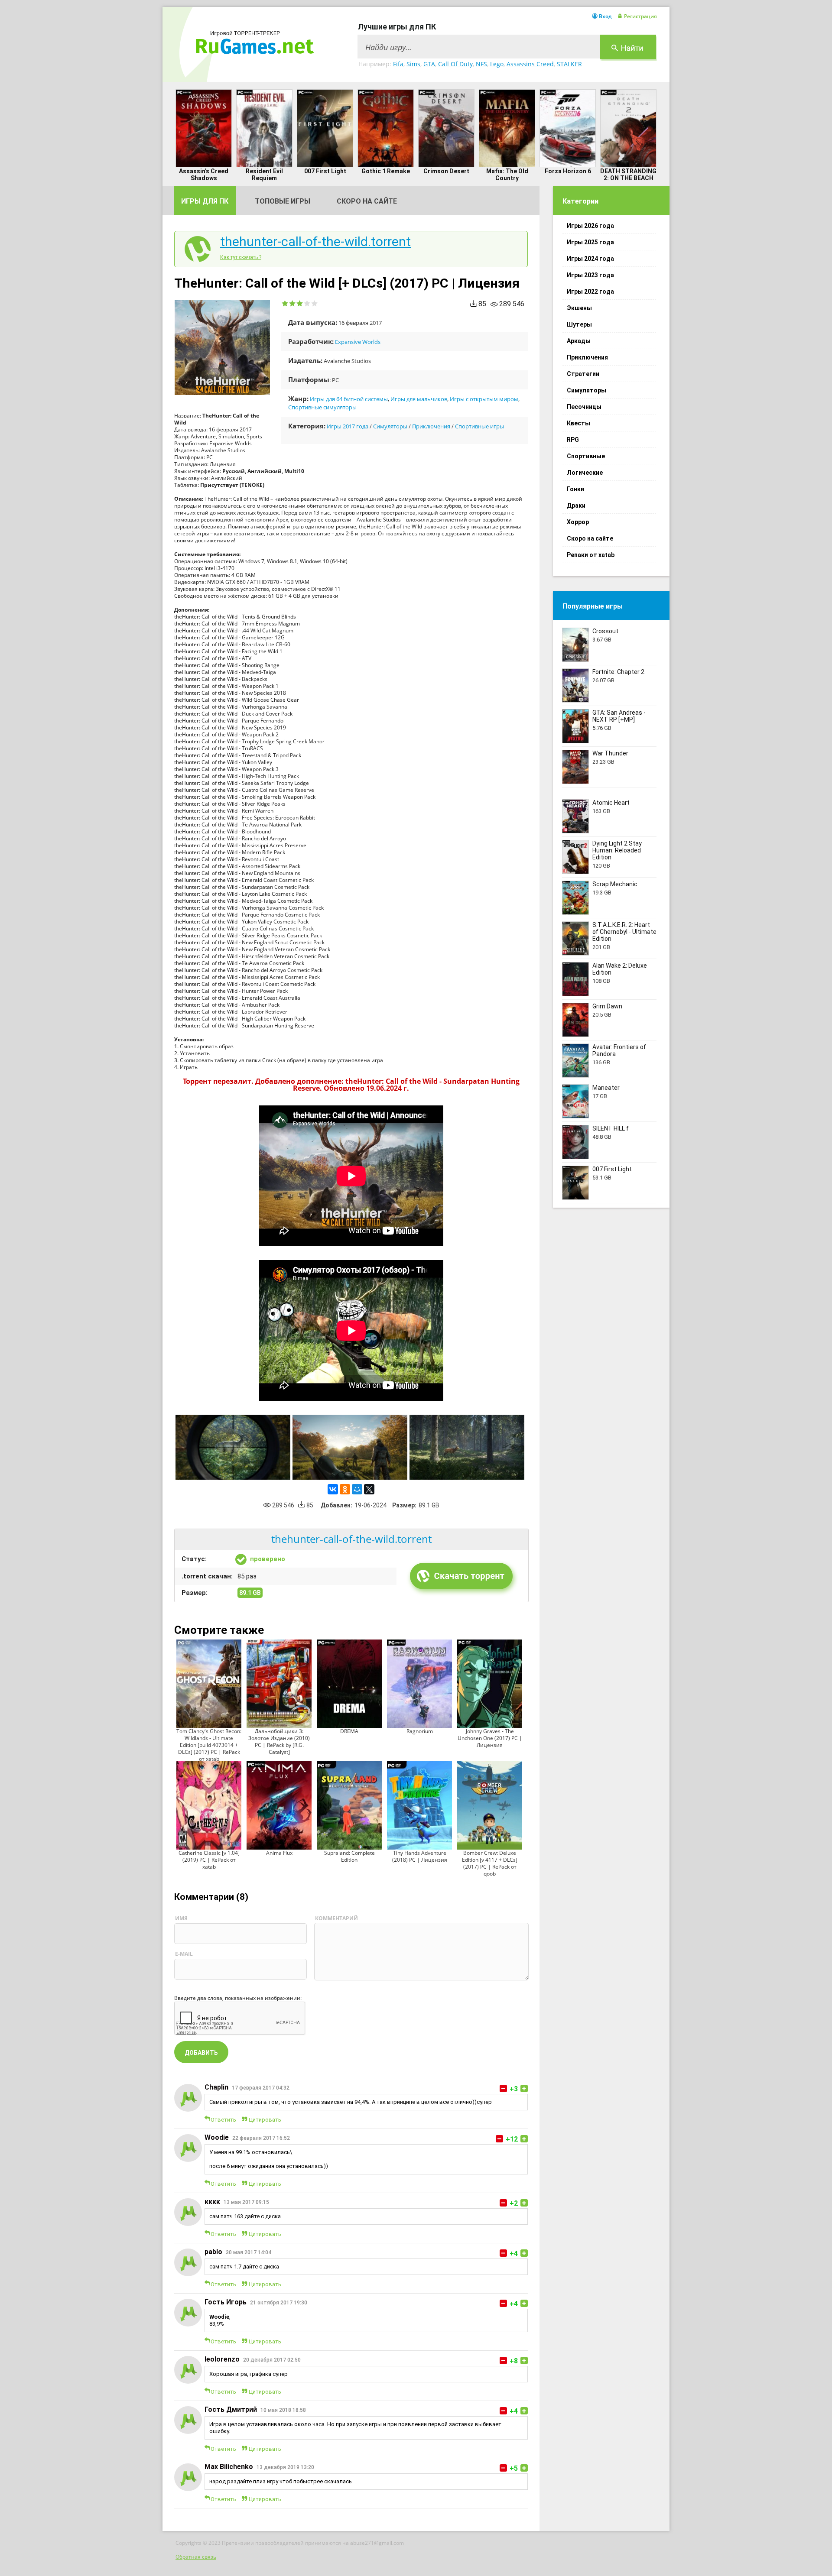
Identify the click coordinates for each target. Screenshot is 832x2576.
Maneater (606, 1088)
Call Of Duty (455, 64)
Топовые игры (283, 201)
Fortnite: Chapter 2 (618, 672)
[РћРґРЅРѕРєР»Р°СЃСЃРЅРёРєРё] (345, 1489)
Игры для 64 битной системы (349, 399)
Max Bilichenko (229, 2467)
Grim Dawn (607, 1006)
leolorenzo (222, 2359)
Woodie (217, 2137)
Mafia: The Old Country (507, 175)
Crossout (605, 631)
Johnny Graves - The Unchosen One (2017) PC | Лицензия (490, 1738)
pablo (213, 2252)
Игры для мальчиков (419, 399)
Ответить (223, 2120)
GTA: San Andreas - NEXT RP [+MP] (619, 716)
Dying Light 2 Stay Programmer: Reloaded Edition (617, 850)
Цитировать (265, 2120)
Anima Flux (279, 1853)
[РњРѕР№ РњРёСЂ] (357, 1489)
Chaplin (216, 2087)
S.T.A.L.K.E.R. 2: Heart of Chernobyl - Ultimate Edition (624, 932)
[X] (369, 1489)
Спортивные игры (479, 426)
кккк (212, 2202)
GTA (429, 64)
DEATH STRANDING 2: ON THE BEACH (628, 175)
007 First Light (325, 171)
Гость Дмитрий (231, 2409)
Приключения (431, 426)
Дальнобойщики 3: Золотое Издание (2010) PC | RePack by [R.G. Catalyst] (279, 1742)
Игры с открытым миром (484, 399)
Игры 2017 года (348, 426)
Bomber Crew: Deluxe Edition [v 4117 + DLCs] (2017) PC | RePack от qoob (490, 1863)
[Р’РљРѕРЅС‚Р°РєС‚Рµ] (333, 1489)
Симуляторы (390, 426)
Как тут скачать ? (241, 257)
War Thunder (610, 753)
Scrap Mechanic (615, 884)
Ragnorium (420, 1731)
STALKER (569, 64)
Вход (605, 16)
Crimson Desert (446, 171)
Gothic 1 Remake (386, 171)
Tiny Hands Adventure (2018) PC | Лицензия (420, 1856)
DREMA (349, 1731)
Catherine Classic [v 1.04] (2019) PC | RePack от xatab (209, 1860)
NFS (481, 64)
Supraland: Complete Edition (349, 1856)
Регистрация (640, 16)
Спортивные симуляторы (322, 407)
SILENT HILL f (611, 1128)
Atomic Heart (611, 803)
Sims (413, 64)
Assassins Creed (530, 64)
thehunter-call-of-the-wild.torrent (315, 242)
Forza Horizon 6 (568, 171)
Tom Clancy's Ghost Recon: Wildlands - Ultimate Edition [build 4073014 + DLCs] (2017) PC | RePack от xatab (209, 1745)
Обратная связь (196, 2557)
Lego (497, 64)
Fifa (398, 64)
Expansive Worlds (358, 342)
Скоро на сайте (367, 201)
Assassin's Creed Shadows (204, 175)
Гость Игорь (226, 2302)
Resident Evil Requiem (264, 175)
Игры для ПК (205, 201)
